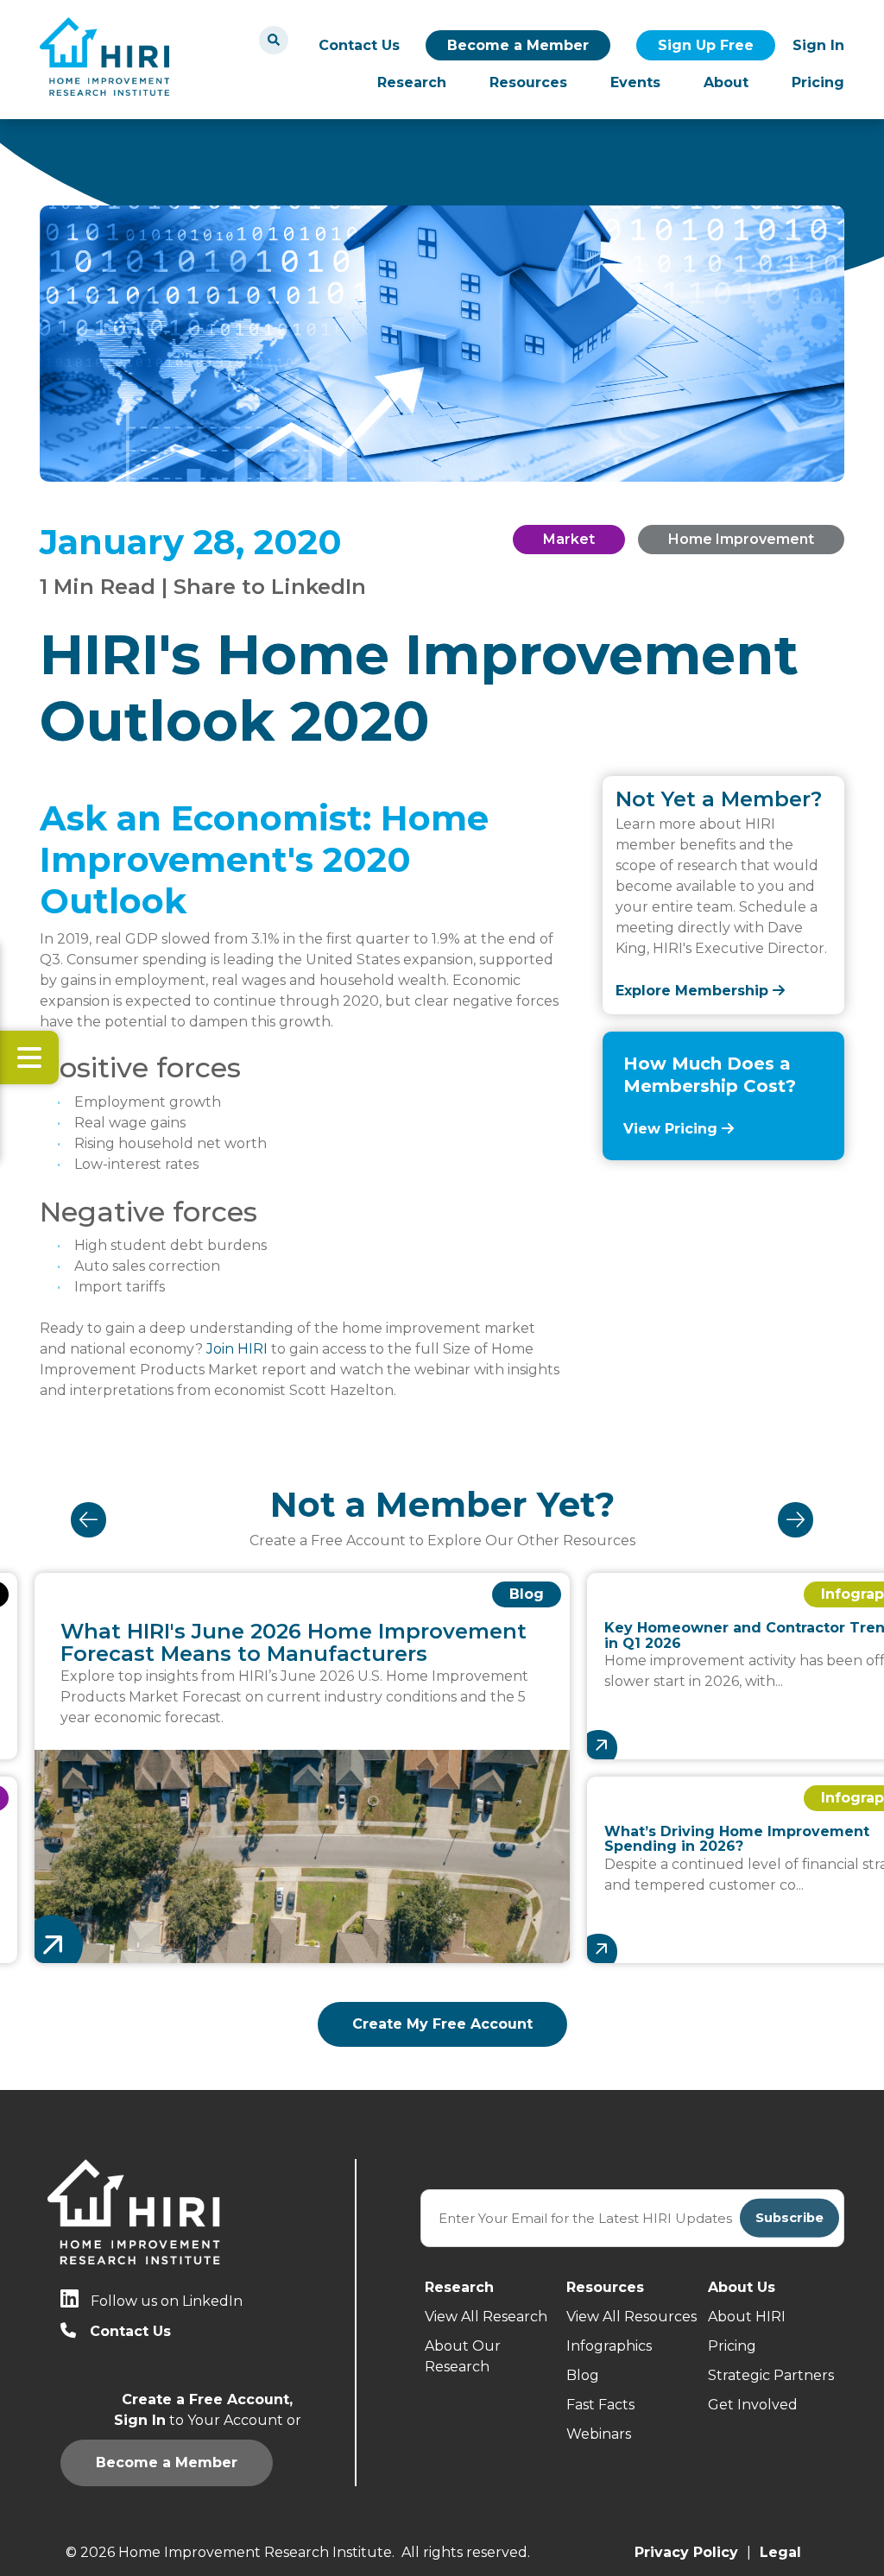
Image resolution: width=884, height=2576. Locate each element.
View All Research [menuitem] (486, 2317)
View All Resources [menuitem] (631, 2317)
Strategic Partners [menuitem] (771, 2375)
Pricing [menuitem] (818, 82)
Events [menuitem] (635, 82)
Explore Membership (694, 991)
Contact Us (359, 45)
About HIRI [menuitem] (747, 2317)
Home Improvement (741, 539)
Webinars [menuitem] (599, 2434)
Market (569, 539)
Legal (780, 2552)
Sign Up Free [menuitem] (706, 45)
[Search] (274, 40)
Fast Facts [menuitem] (600, 2405)
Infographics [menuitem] (609, 2346)
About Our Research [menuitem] (463, 2356)
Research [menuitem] (412, 82)
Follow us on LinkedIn (167, 2301)
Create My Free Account (442, 2024)
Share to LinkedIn (270, 587)
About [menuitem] (726, 82)
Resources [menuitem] (528, 82)
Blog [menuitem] (583, 2375)
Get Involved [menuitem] (753, 2405)
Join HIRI (237, 1349)
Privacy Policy (686, 2552)
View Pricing (672, 1129)
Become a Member (518, 45)
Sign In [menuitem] (818, 45)
